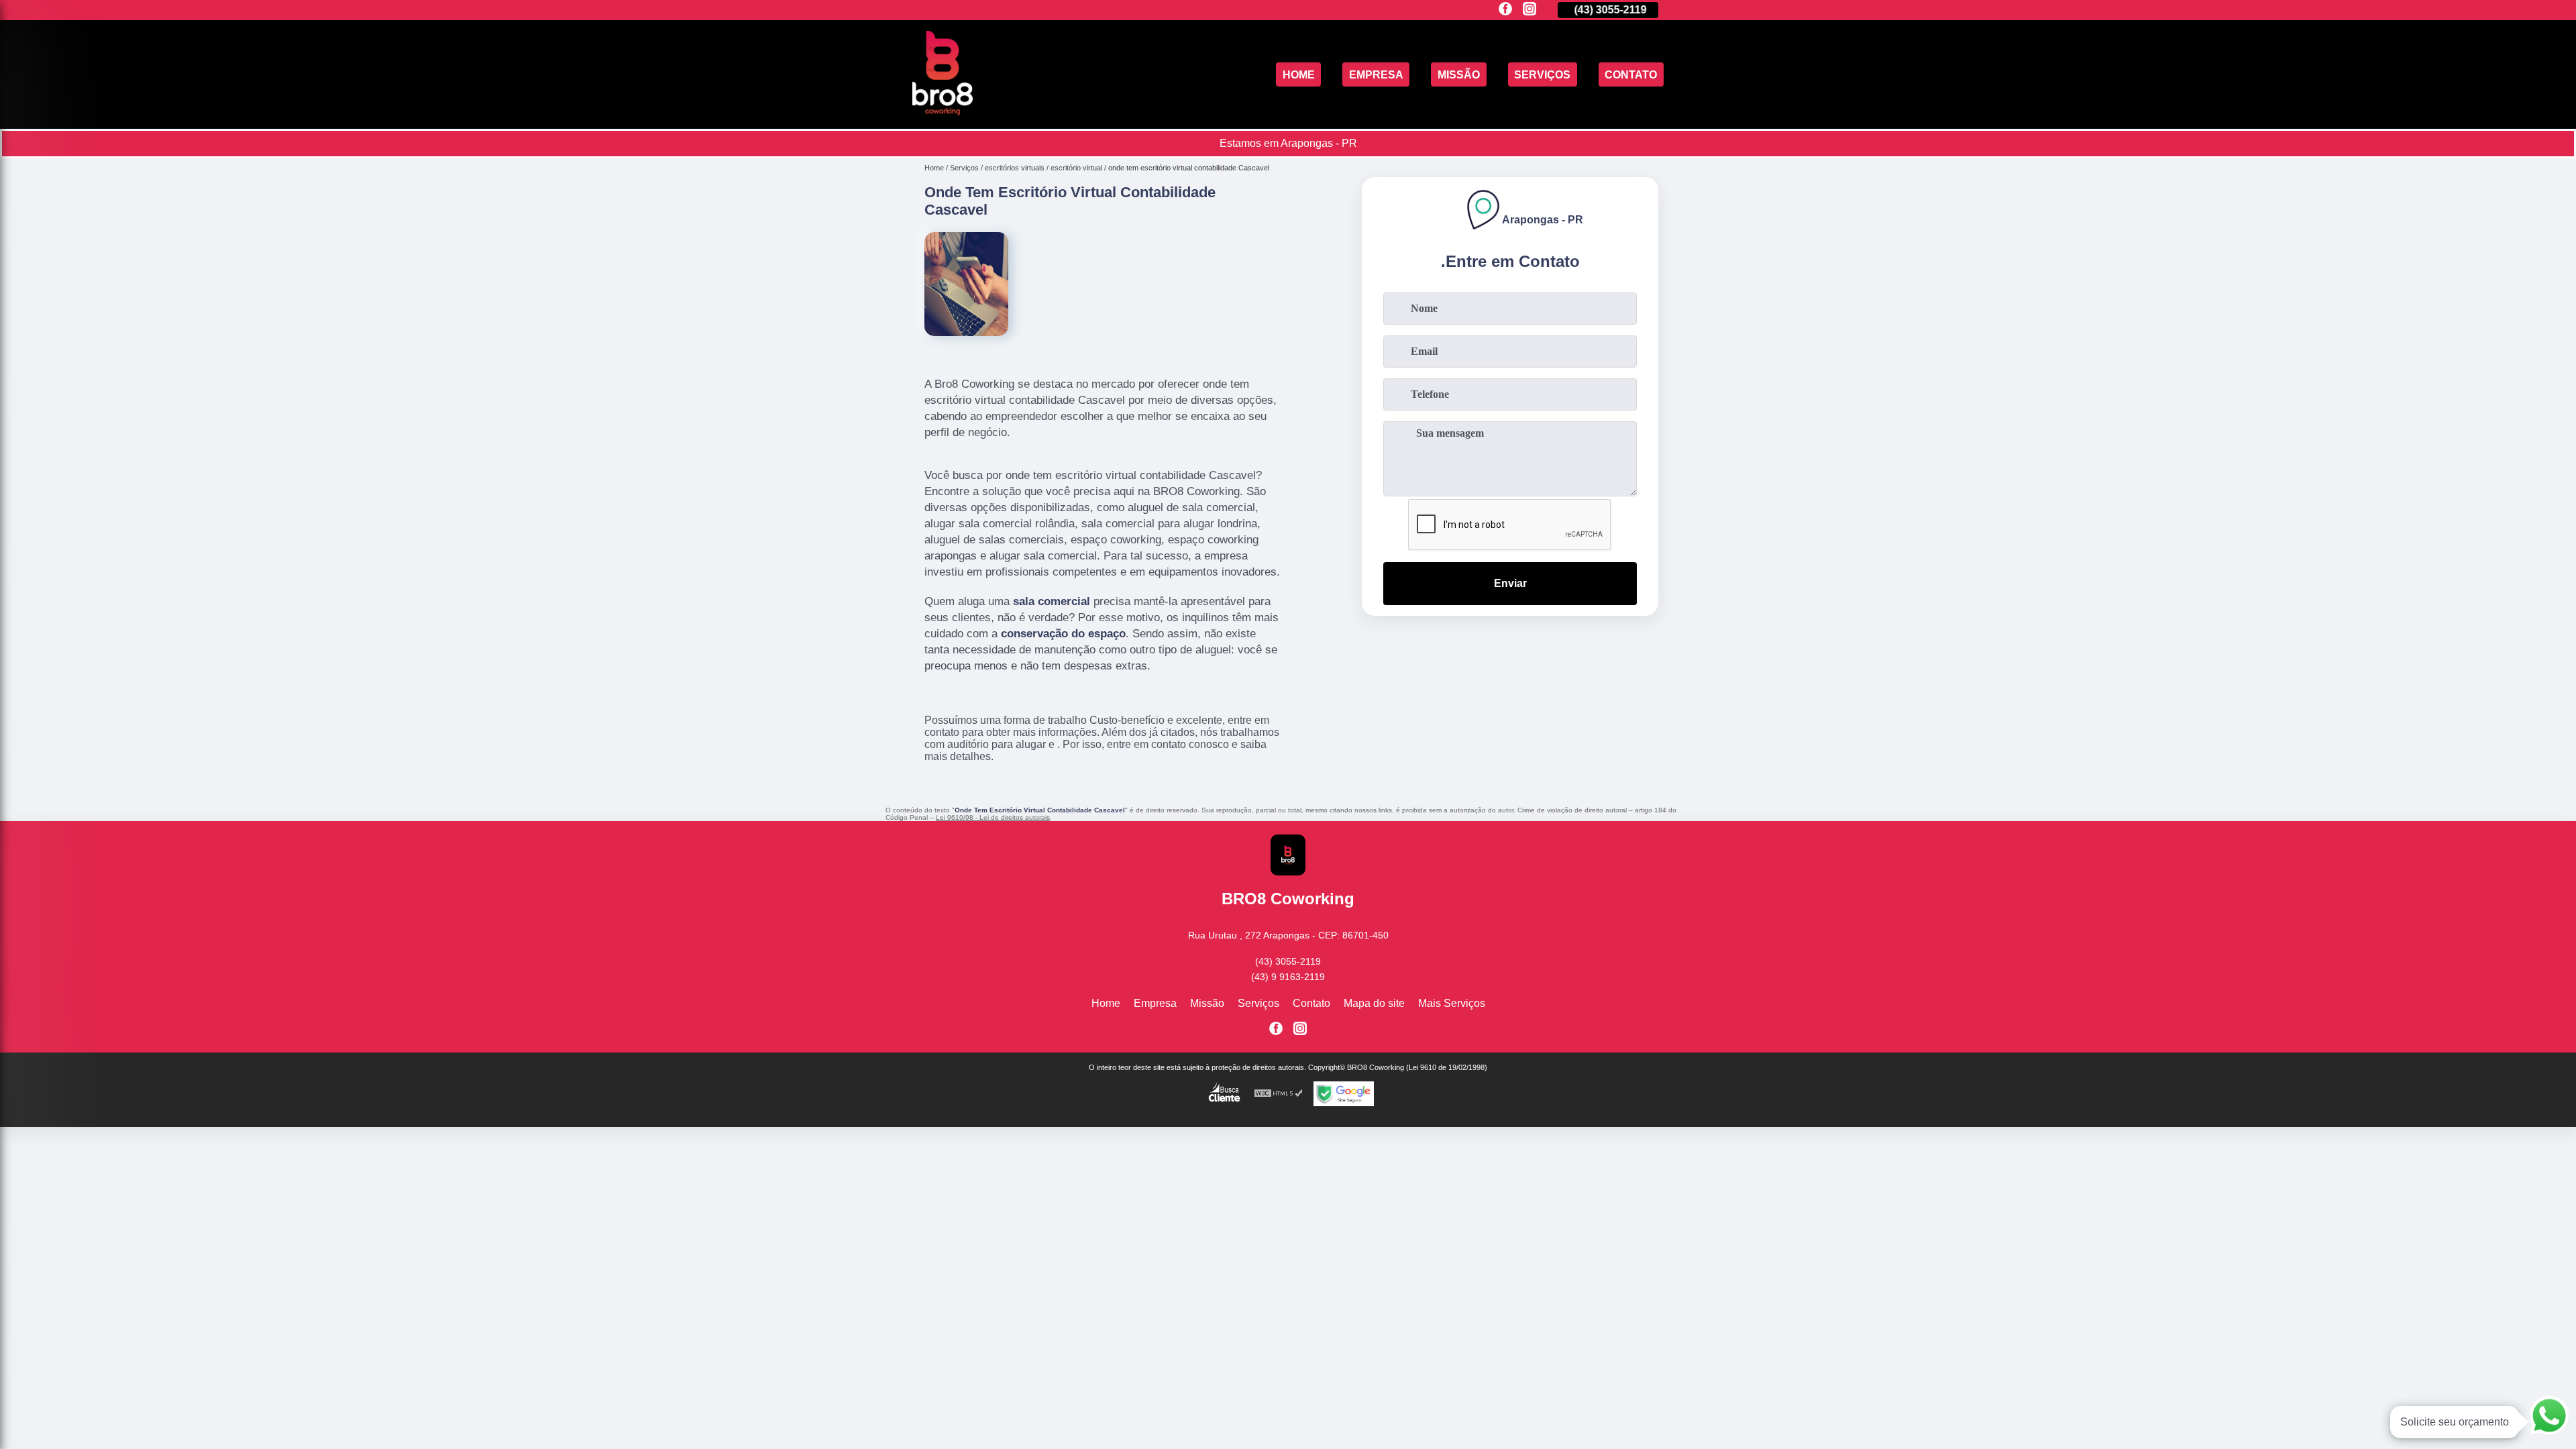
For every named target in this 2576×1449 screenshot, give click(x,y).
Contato (1631, 74)
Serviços (1542, 74)
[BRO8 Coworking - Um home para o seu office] (943, 112)
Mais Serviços (1452, 1003)
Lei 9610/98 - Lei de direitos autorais (993, 817)
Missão (1459, 74)
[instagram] (1529, 10)
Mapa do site (1374, 1003)
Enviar (1510, 583)
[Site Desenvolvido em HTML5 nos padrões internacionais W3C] (1279, 1094)
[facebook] (1505, 10)
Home (1299, 74)
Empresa (1376, 74)
